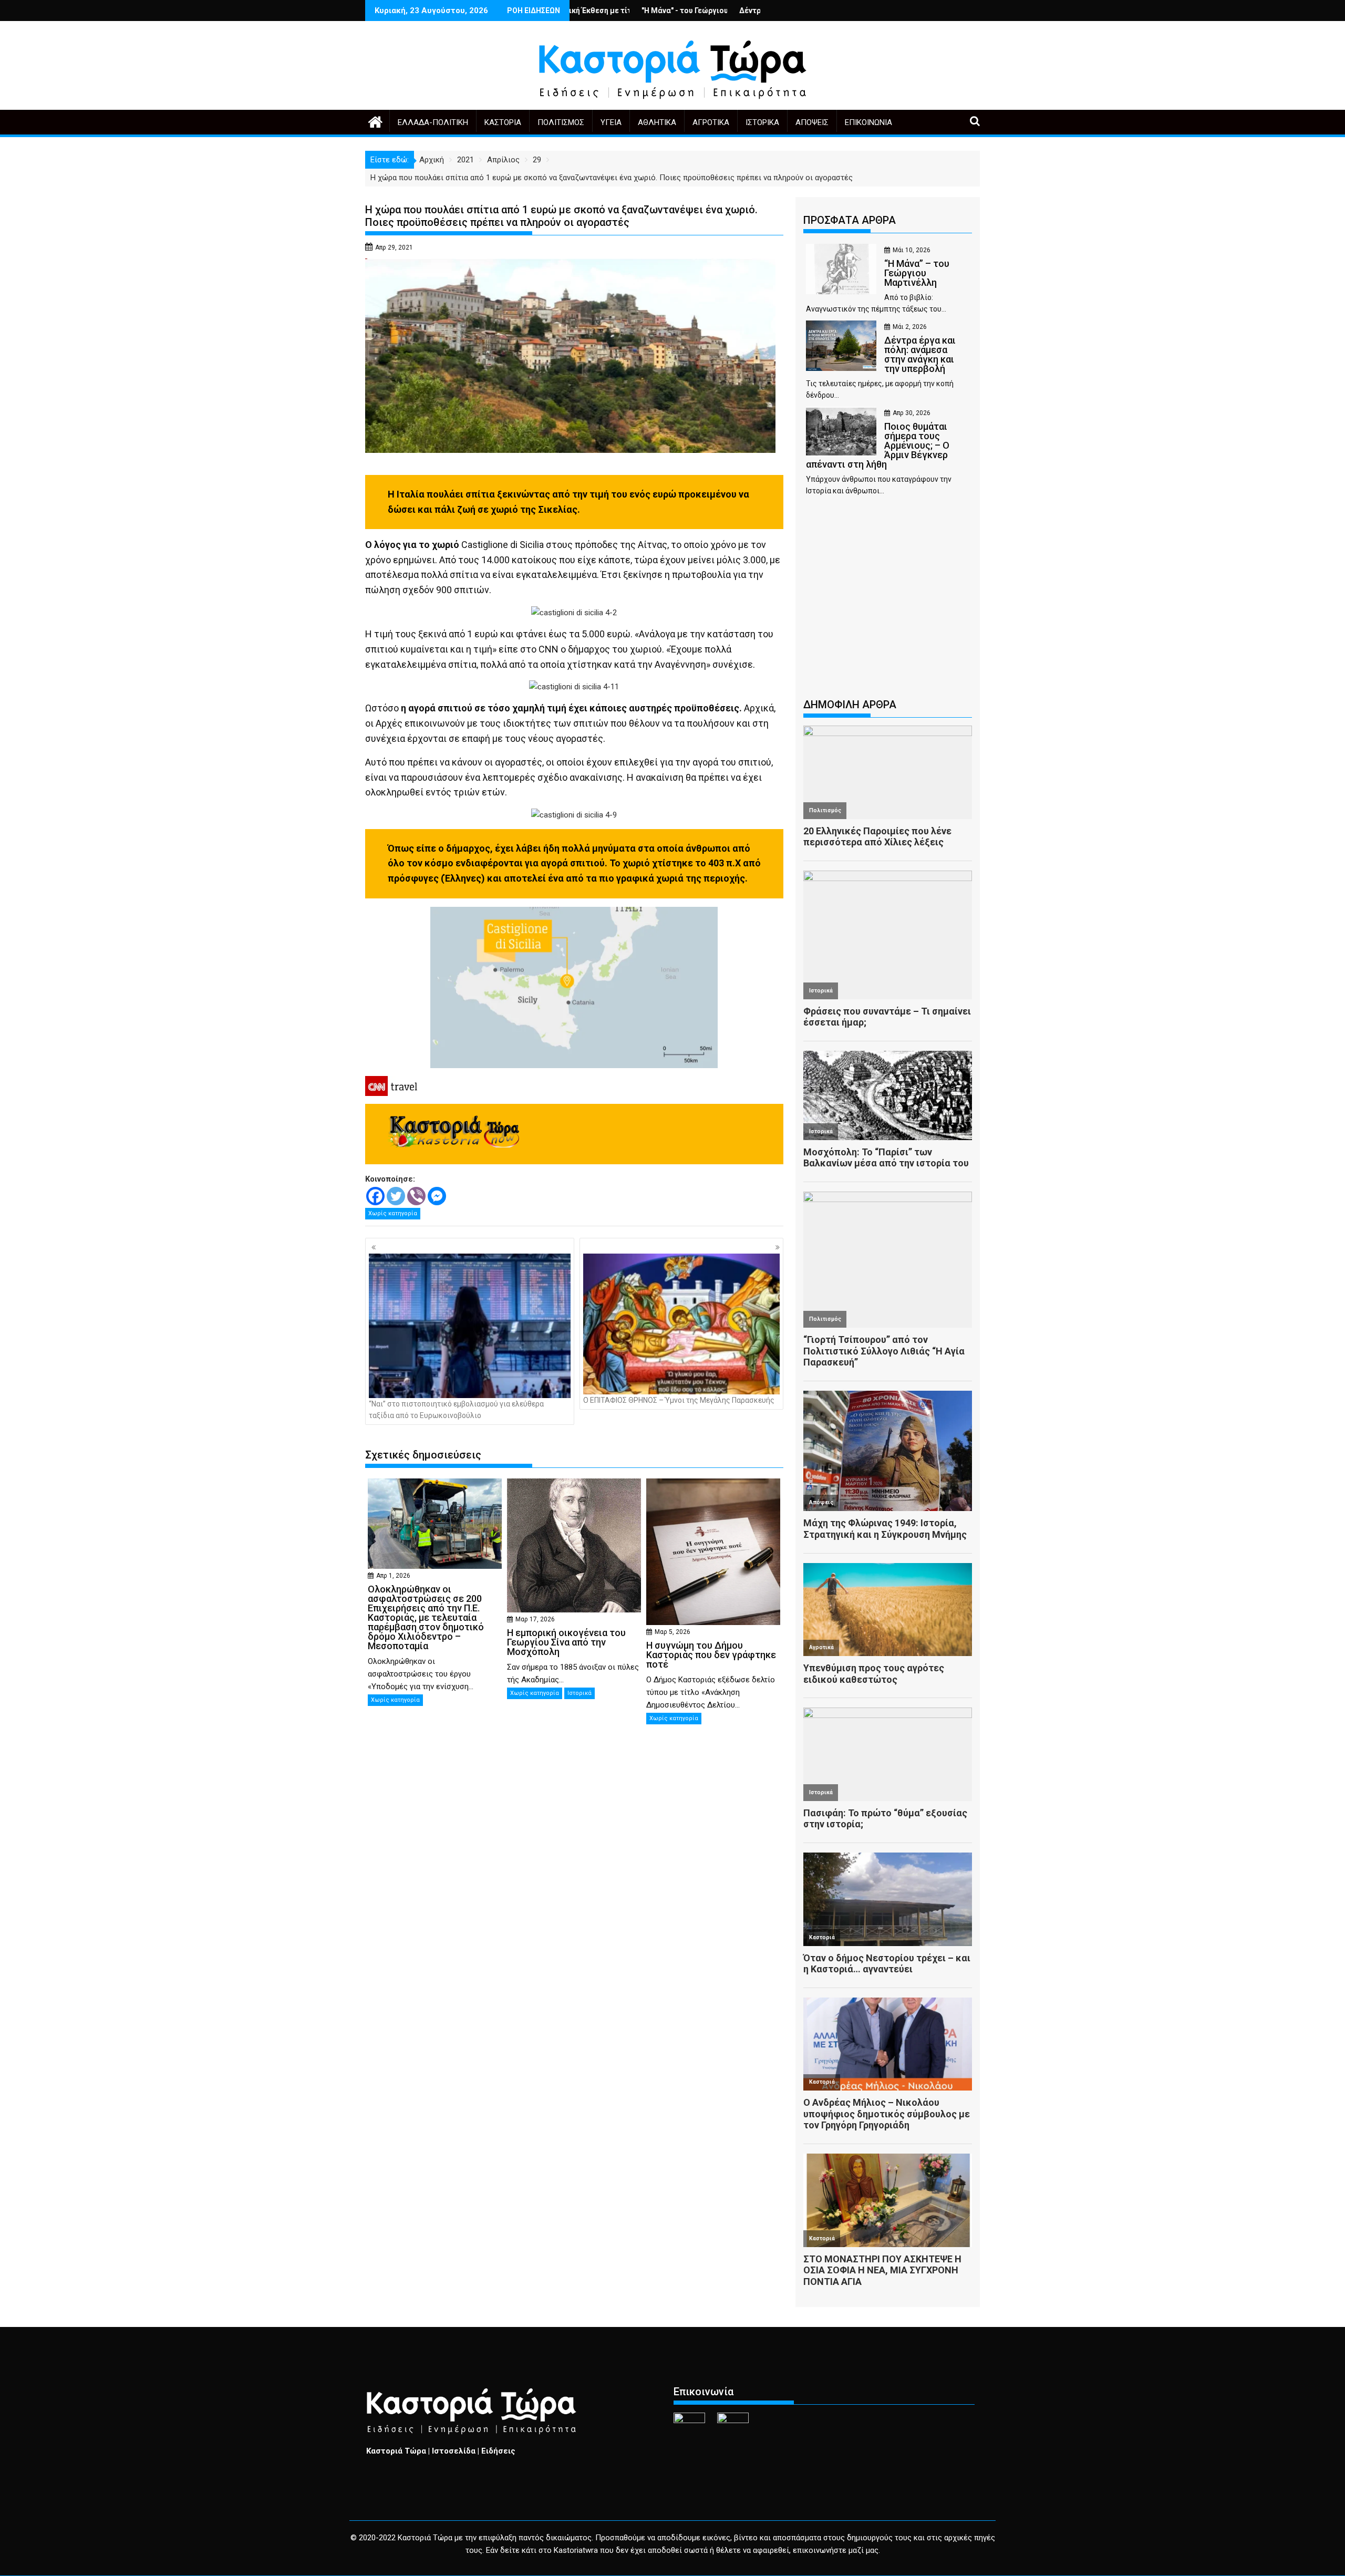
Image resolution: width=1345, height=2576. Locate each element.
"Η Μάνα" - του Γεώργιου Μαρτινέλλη (579, 11)
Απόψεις (812, 122)
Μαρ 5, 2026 (672, 1632)
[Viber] (416, 1196)
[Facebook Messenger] (437, 1196)
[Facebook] (375, 1196)
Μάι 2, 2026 (910, 327)
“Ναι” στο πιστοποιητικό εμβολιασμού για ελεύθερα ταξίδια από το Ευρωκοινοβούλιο (456, 1410)
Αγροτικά (711, 122)
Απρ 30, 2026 (912, 413)
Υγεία (611, 122)
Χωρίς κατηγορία (393, 1213)
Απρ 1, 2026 (393, 1576)
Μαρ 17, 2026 (535, 1619)
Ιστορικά (762, 122)
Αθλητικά (657, 122)
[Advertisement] (888, 602)
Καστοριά (503, 122)
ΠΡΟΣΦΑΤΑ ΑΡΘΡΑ (850, 220)
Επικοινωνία (868, 122)
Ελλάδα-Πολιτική (433, 122)
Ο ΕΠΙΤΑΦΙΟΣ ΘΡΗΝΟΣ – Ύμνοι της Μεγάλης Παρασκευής (679, 1400)
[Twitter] (396, 1196)
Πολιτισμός (561, 122)
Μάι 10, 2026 (912, 250)
